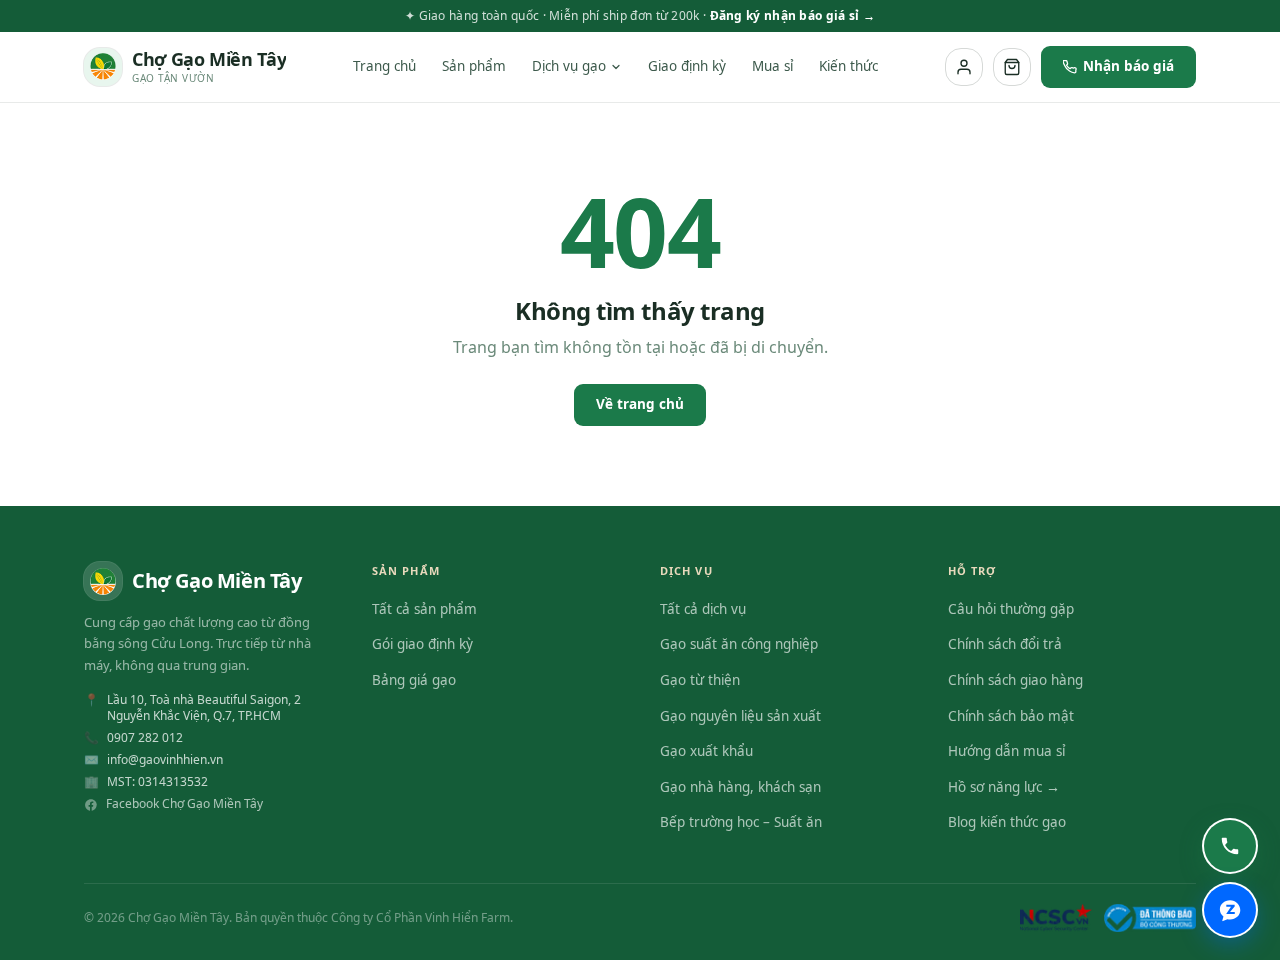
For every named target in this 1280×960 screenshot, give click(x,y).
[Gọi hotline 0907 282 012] (1230, 846)
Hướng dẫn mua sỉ (1006, 751)
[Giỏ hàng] (1012, 67)
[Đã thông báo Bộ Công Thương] (1150, 918)
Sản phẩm (474, 66)
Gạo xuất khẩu (706, 751)
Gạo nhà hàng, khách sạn (740, 787)
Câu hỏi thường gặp (1011, 609)
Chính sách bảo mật (1011, 716)
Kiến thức (848, 66)
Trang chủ (384, 66)
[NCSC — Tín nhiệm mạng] (1056, 918)
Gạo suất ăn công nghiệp (739, 644)
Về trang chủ (640, 404)
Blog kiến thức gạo (1007, 822)
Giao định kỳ (687, 66)
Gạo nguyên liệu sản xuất (740, 716)
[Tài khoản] (964, 67)
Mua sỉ (772, 66)
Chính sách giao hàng (1015, 680)
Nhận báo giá (1128, 66)
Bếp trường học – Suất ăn (741, 822)
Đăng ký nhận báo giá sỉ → (793, 15)
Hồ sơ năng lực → (1004, 787)
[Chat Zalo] (1230, 910)
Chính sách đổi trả (1005, 644)
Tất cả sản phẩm (424, 609)
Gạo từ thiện (700, 680)
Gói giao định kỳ (422, 644)
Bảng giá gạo (414, 680)
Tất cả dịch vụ (703, 609)
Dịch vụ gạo (569, 66)
